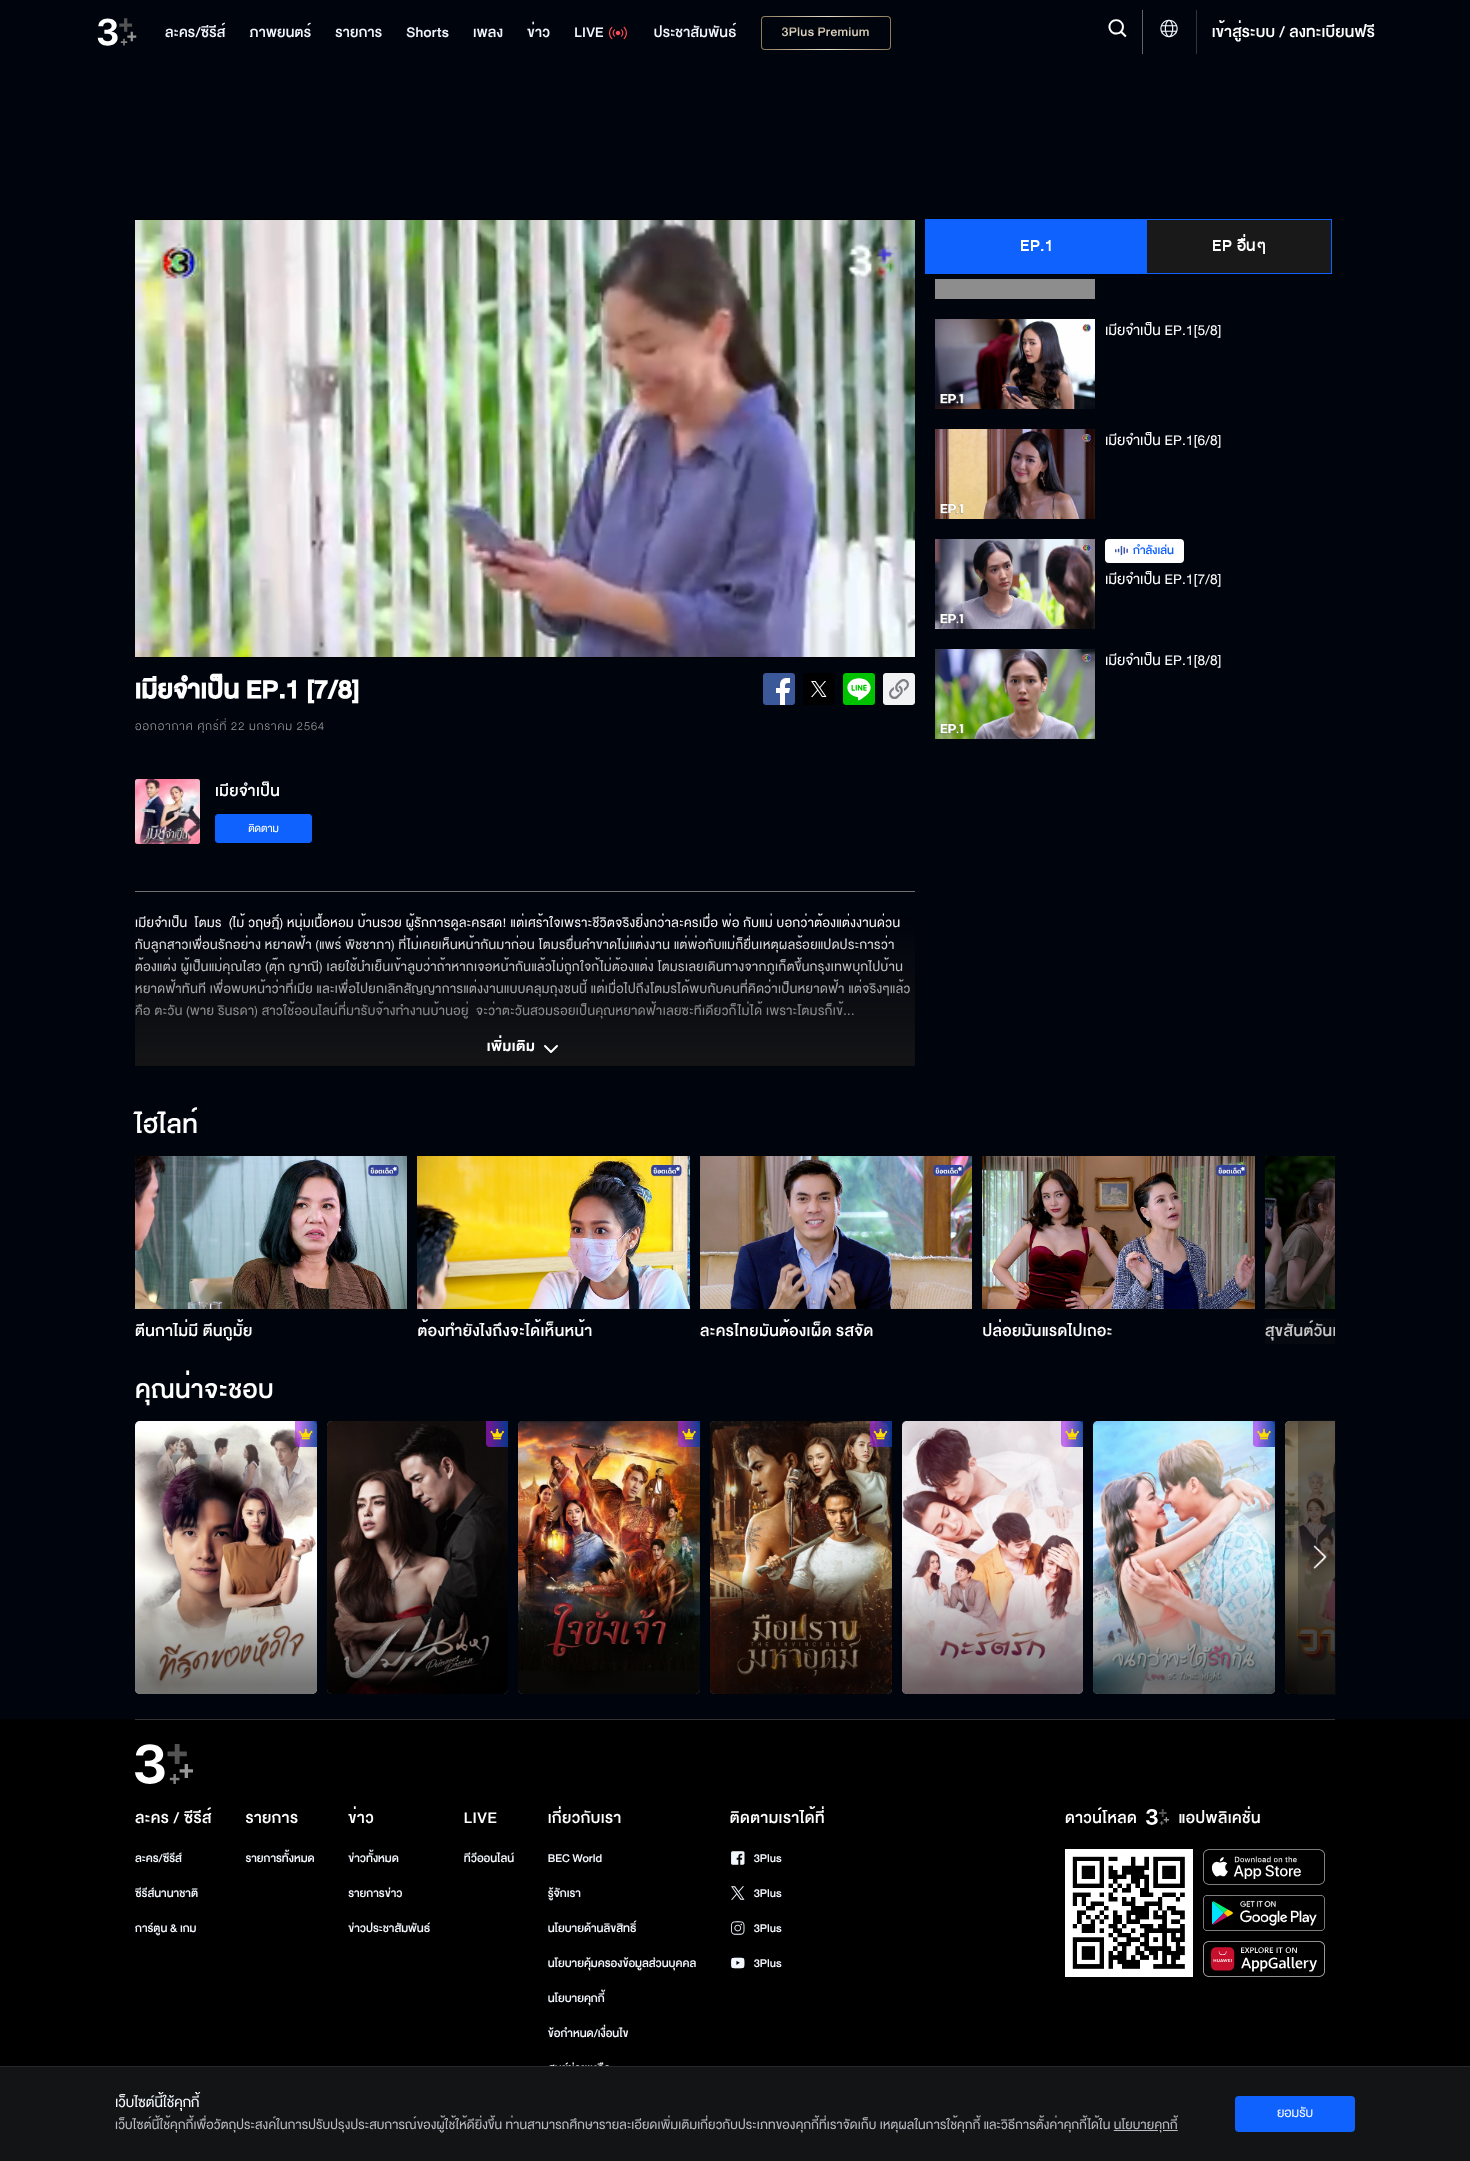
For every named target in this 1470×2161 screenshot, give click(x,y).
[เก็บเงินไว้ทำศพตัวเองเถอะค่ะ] (226, 1557)
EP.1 (1036, 246)
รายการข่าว (375, 1893)
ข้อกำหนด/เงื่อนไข (588, 2033)
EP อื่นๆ (1239, 246)
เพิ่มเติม (513, 1048)
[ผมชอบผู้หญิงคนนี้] (1184, 1557)
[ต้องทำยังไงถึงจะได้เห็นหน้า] (553, 1232)
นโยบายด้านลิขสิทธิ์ (592, 1928)
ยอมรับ (1295, 2113)
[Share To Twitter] (819, 689)
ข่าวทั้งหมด (373, 1858)
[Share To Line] (859, 689)
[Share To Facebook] (779, 689)
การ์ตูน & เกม (166, 1928)
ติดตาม (263, 828)
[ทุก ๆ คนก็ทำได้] (418, 1557)
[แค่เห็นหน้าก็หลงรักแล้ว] (993, 1557)
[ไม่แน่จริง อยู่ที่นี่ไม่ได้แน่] (801, 1557)
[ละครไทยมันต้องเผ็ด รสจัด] (836, 1232)
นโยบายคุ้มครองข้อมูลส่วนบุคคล (622, 1963)
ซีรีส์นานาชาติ (166, 1893)
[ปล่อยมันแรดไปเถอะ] (1118, 1232)
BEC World (575, 1858)
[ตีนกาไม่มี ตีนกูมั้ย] (271, 1232)
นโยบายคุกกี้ (576, 1998)
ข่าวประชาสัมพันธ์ (389, 1928)
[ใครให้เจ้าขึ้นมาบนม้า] (609, 1557)
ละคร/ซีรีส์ (158, 1858)
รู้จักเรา (564, 1893)
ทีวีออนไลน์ (489, 1858)
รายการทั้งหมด (279, 1858)
